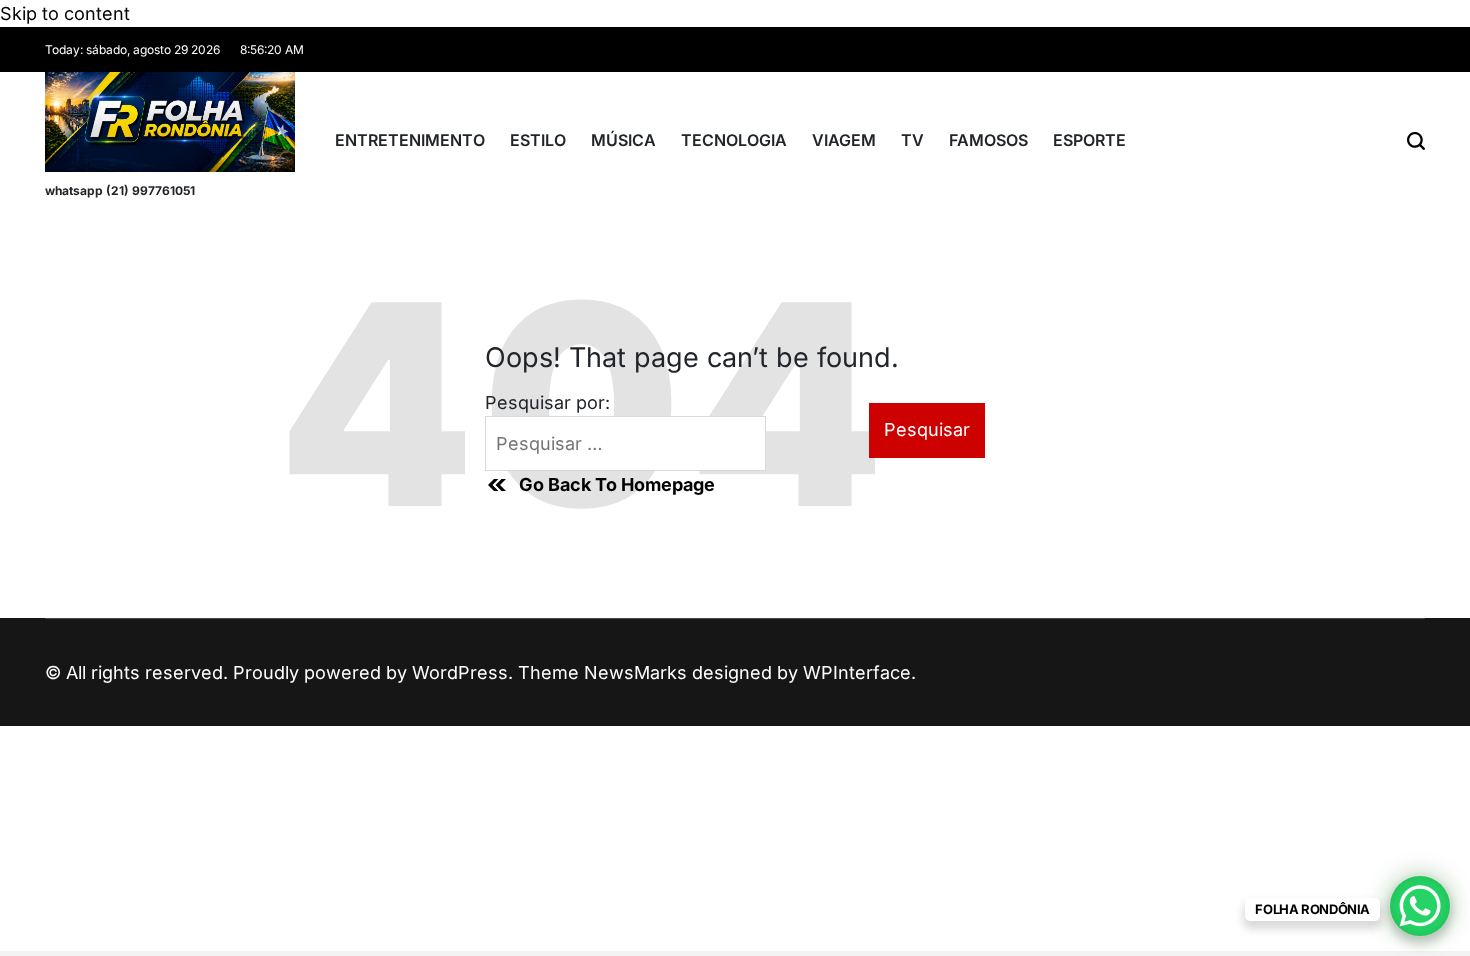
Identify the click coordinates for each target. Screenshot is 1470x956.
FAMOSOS (988, 140)
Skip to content (65, 13)
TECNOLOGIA (734, 140)
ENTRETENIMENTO (410, 140)
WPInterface (857, 672)
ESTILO (538, 140)
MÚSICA (623, 140)
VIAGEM (844, 140)
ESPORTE (1089, 140)
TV (912, 140)
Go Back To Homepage (617, 484)
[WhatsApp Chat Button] (1420, 906)
